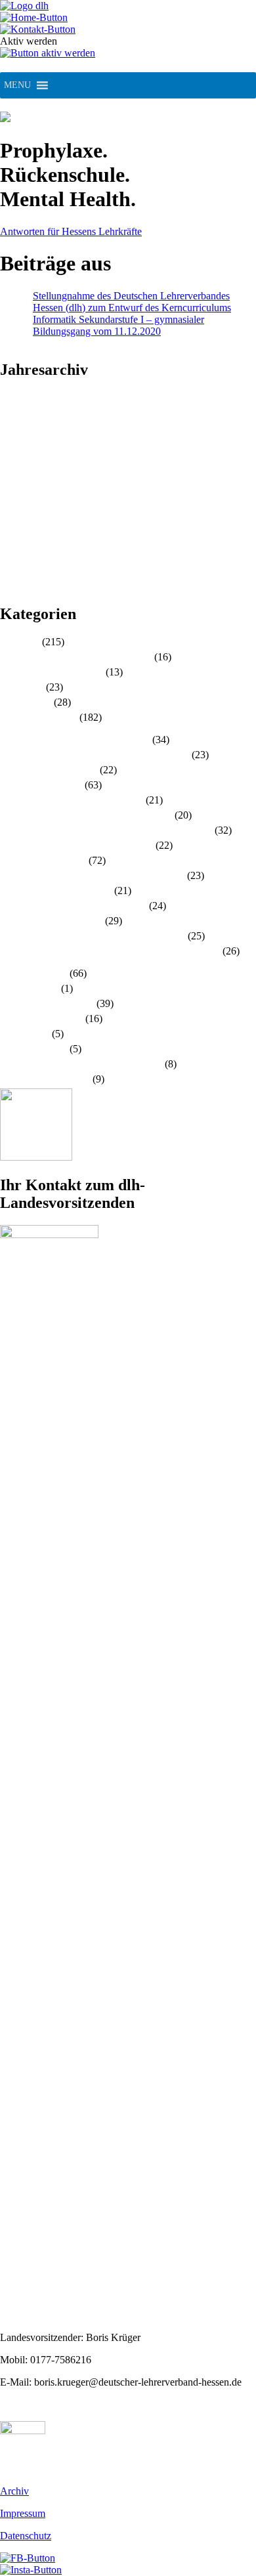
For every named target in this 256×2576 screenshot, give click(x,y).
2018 (11, 492)
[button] (17, 85)
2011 (10, 575)
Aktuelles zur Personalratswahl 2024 (76, 657)
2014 (11, 539)
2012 (11, 563)
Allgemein (22, 687)
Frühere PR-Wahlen (41, 1019)
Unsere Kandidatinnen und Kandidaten (81, 1064)
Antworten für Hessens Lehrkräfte (71, 231)
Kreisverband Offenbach (51, 921)
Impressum (23, 2513)
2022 (11, 445)
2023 (11, 433)
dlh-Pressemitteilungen (47, 1003)
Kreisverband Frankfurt (49, 770)
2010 (11, 587)
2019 (11, 480)
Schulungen (25, 1034)
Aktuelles (20, 642)
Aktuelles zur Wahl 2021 (52, 672)
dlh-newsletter (29, 988)
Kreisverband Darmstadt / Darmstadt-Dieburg (95, 755)
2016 (11, 516)
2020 (11, 468)
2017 (11, 504)
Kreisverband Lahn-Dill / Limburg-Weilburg (92, 875)
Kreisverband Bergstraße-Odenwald (75, 740)
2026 (11, 397)
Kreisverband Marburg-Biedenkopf (73, 906)
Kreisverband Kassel (43, 860)
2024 (11, 421)
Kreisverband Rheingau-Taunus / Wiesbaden (93, 936)
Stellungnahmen (33, 1049)
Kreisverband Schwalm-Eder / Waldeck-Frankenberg (110, 951)
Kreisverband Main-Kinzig (56, 891)
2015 (11, 527)
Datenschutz (26, 2536)
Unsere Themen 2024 (45, 1079)
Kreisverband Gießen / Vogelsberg (72, 800)
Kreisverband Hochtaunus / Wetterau (76, 845)
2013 (11, 551)
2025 (11, 409)
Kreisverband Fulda (41, 785)
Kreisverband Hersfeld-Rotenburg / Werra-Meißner (106, 830)
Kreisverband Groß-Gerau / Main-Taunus (86, 815)
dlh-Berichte (26, 702)
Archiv (14, 2491)
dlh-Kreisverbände (38, 717)
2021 (11, 457)
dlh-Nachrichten (33, 973)
